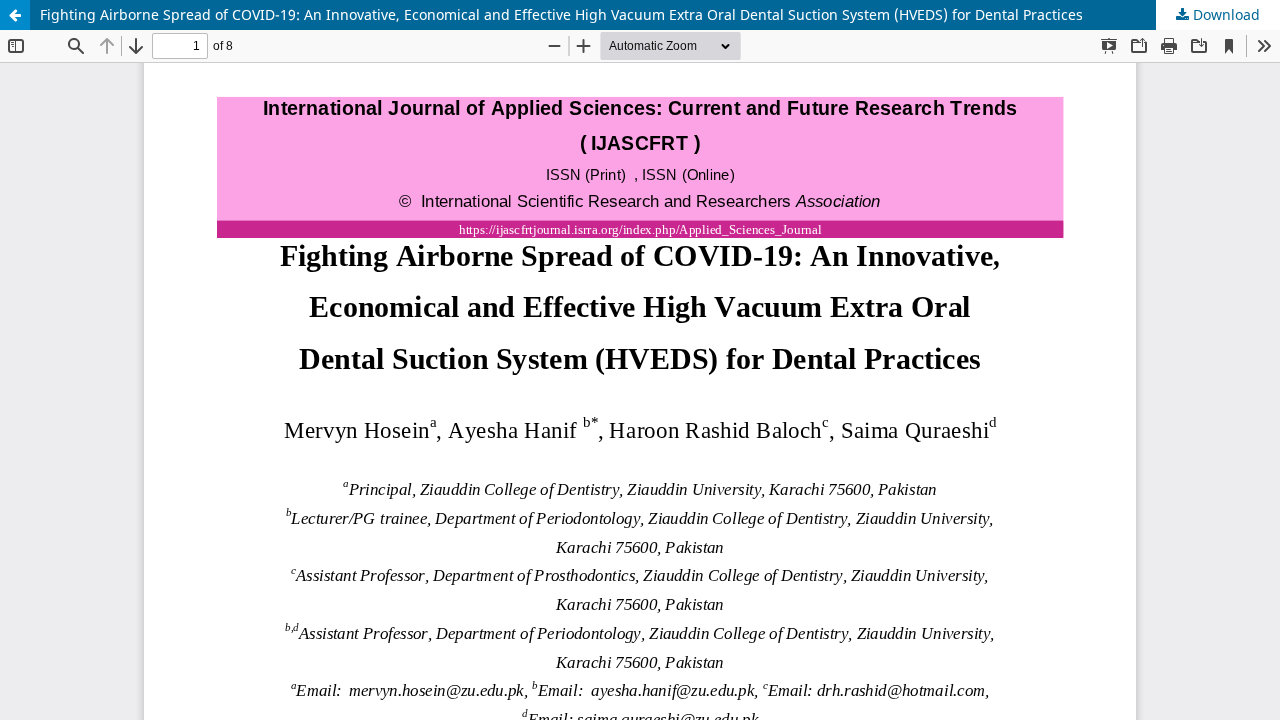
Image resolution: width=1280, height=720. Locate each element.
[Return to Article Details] (15, 15)
